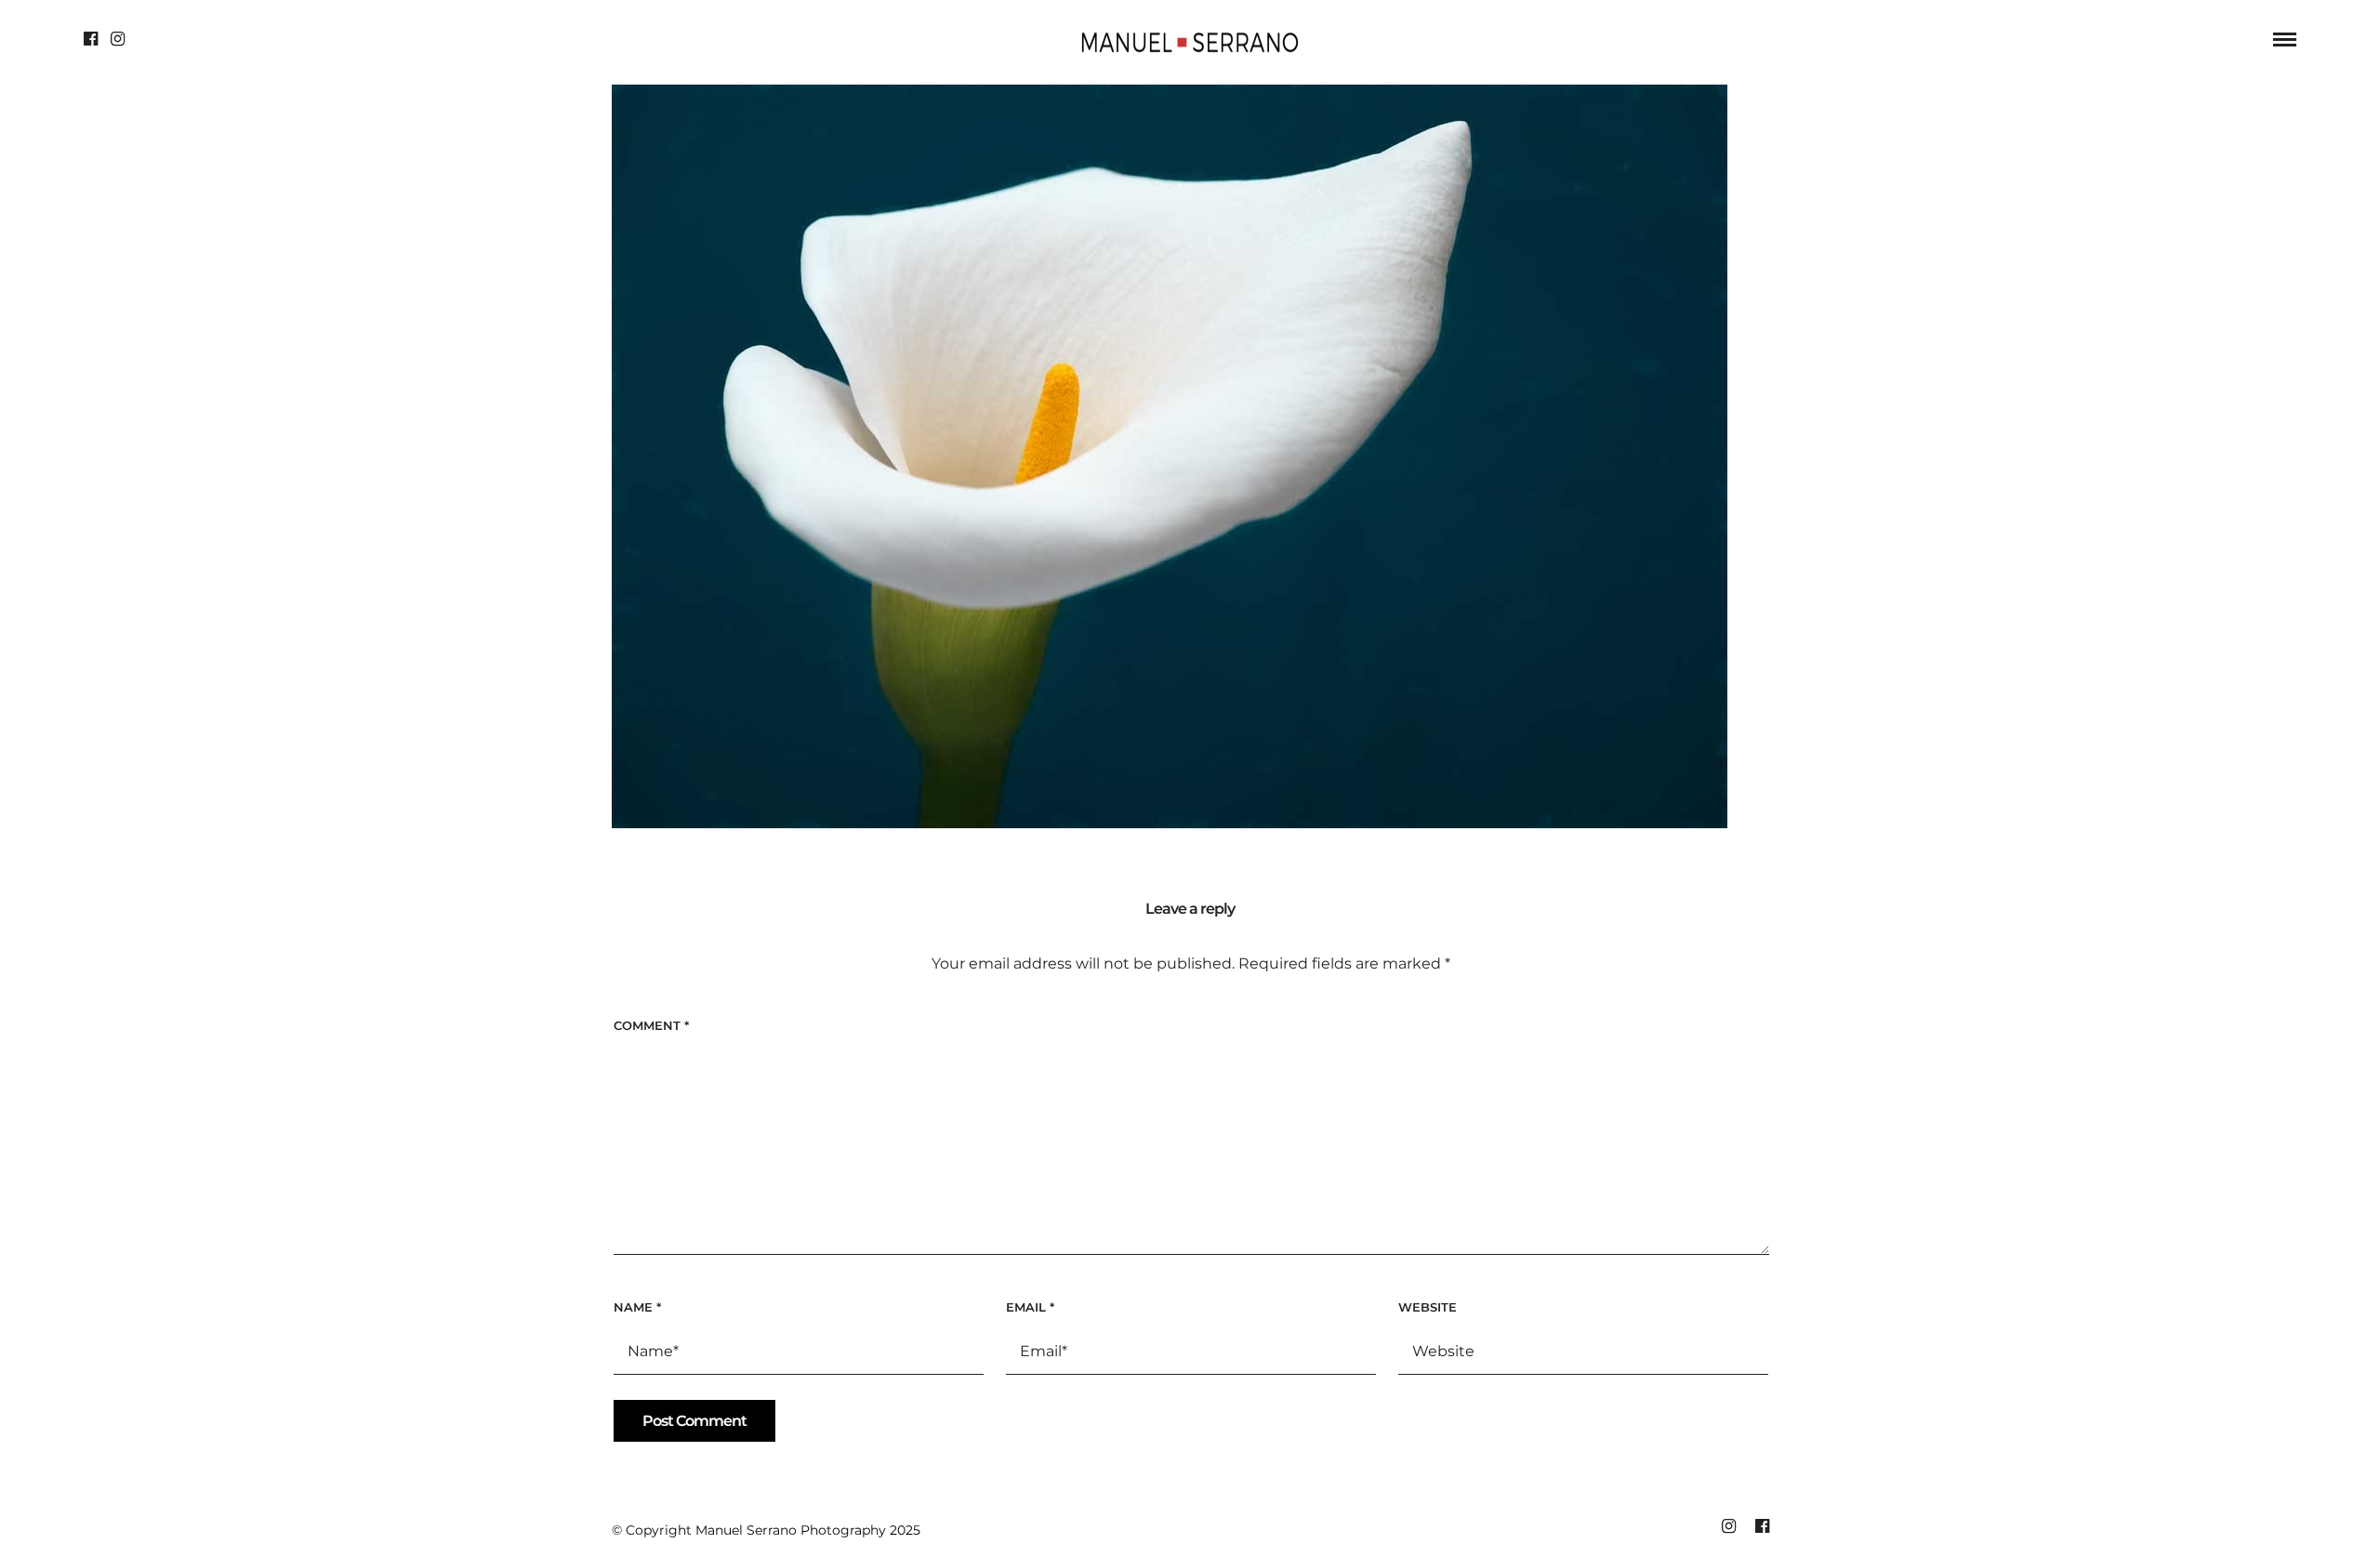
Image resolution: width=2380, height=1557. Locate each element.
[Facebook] (91, 39)
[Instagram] (118, 39)
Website (1428, 1307)
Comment (651, 1025)
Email (1030, 1307)
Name (637, 1307)
